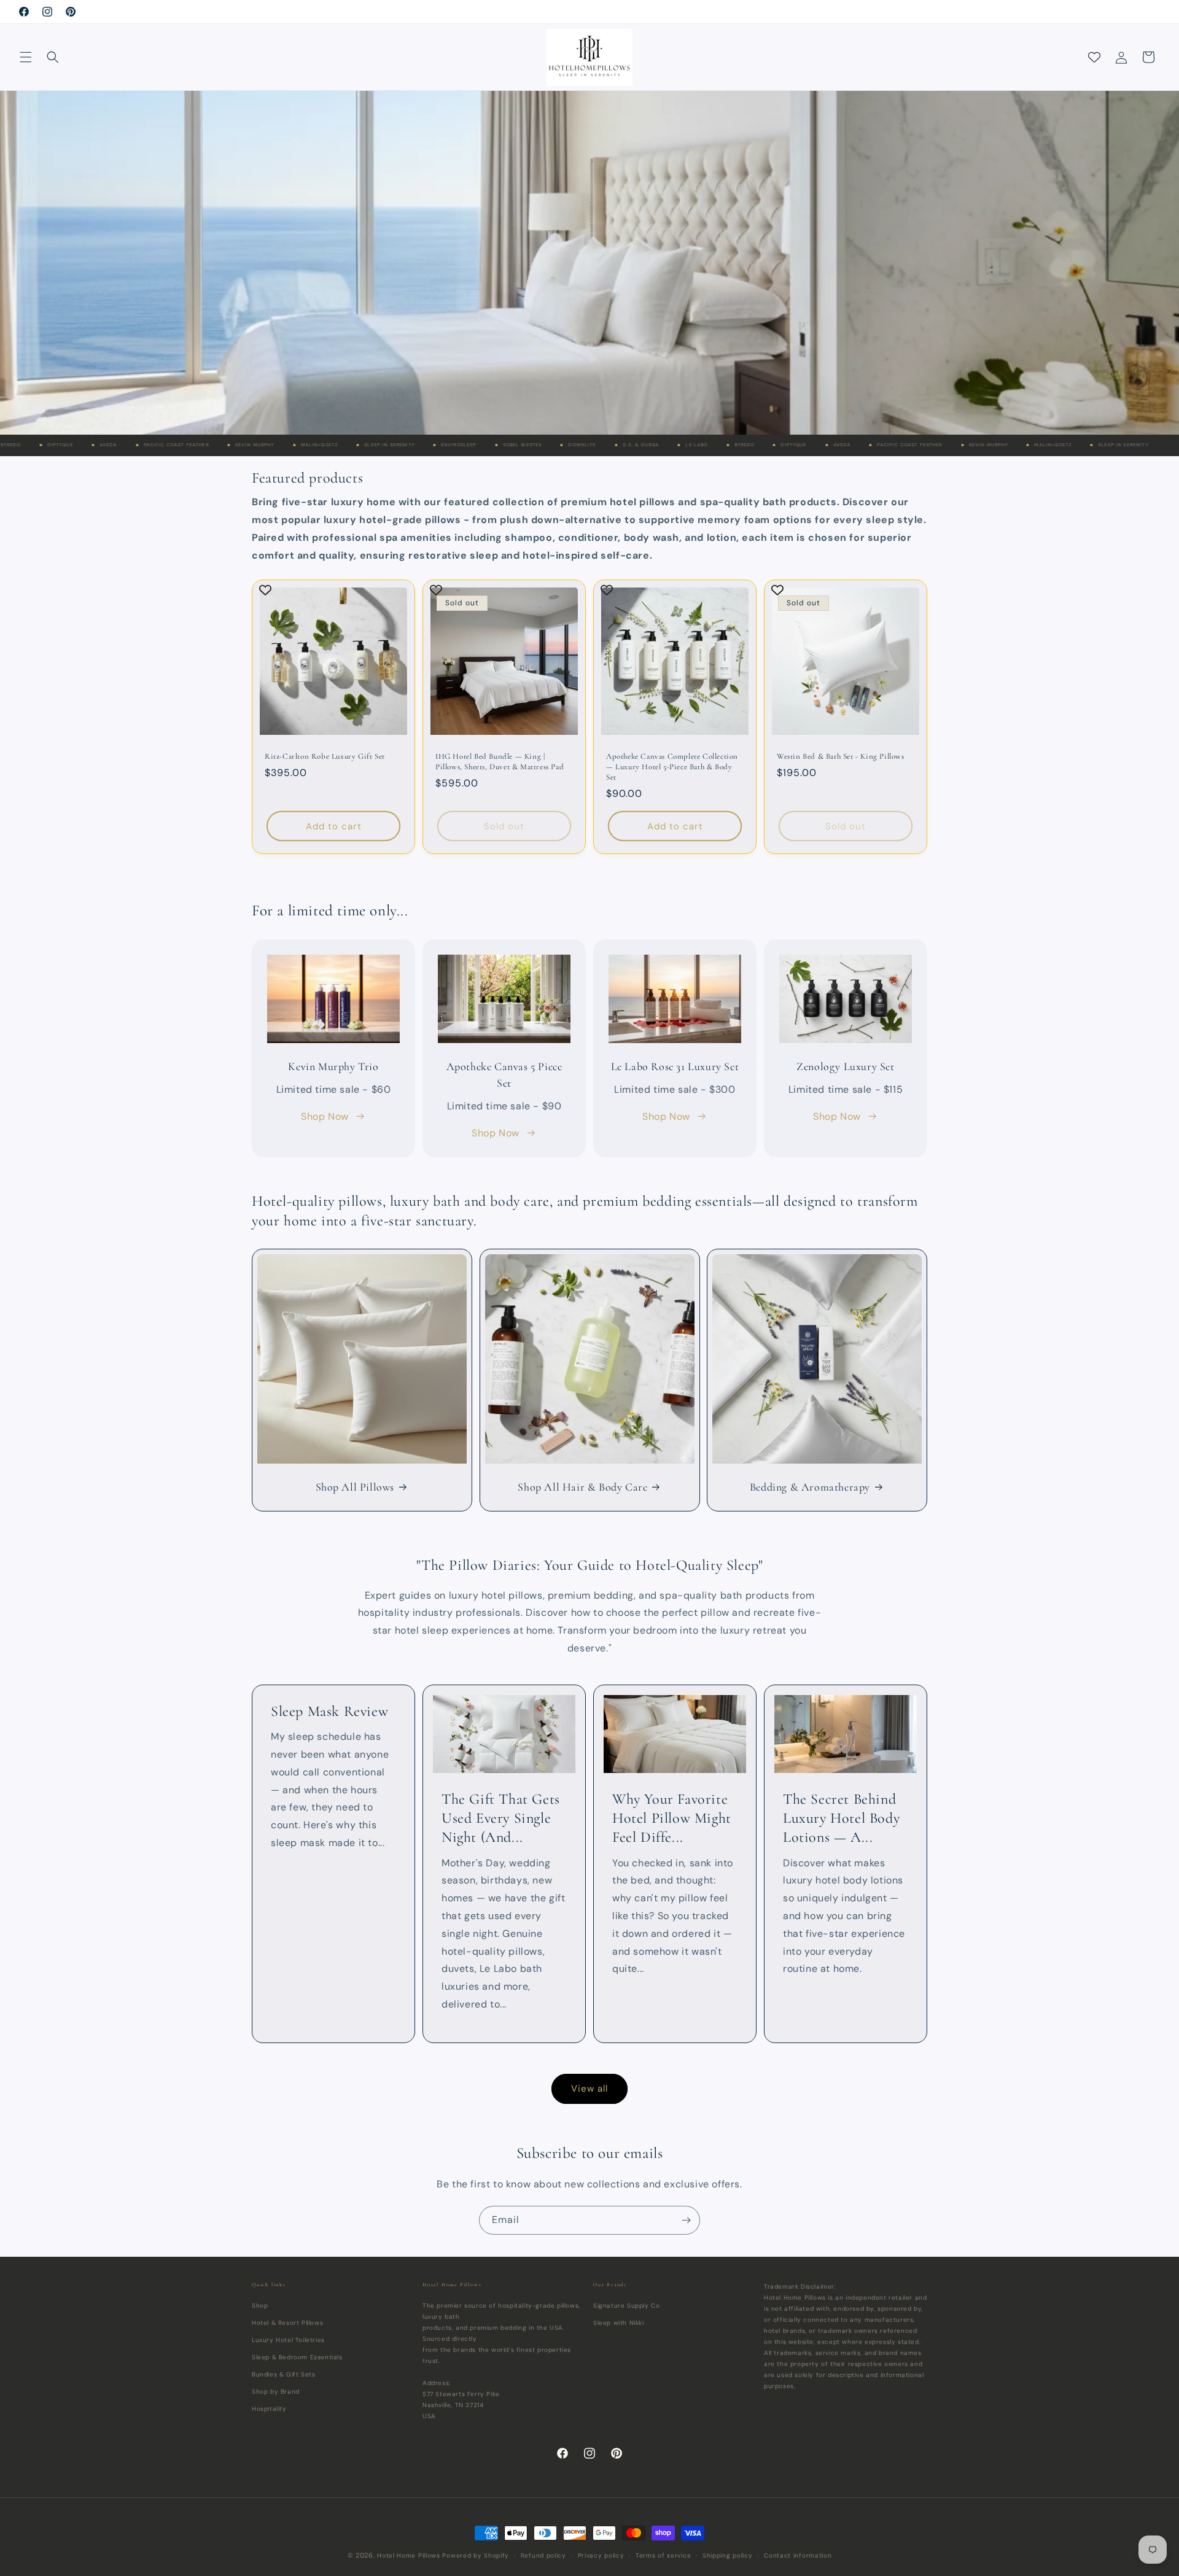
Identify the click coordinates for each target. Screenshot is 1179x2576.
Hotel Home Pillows (409, 2555)
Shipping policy (728, 2555)
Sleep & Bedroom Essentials (297, 2357)
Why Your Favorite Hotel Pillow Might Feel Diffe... (672, 1818)
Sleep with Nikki (619, 2322)
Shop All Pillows (355, 1486)
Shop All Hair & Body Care (582, 1486)
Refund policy (543, 2555)
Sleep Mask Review (329, 1711)
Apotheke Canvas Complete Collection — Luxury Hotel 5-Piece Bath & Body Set (672, 767)
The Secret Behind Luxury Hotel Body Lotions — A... (841, 1818)
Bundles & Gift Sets (283, 2374)
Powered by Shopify (476, 2555)
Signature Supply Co (626, 2305)
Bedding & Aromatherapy (810, 1486)
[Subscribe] (686, 2220)
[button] (26, 57)
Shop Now (325, 1116)
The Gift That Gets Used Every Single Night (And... (501, 1818)
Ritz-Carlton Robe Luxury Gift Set (325, 756)
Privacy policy (601, 2555)
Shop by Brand (276, 2391)
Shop (260, 2305)
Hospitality (269, 2408)
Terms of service (663, 2555)
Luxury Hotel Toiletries (288, 2339)
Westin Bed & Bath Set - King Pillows (841, 756)
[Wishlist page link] (1094, 57)
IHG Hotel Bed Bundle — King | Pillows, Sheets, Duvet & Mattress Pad (500, 762)
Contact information (798, 2555)
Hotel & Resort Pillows (287, 2322)
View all (589, 2089)
